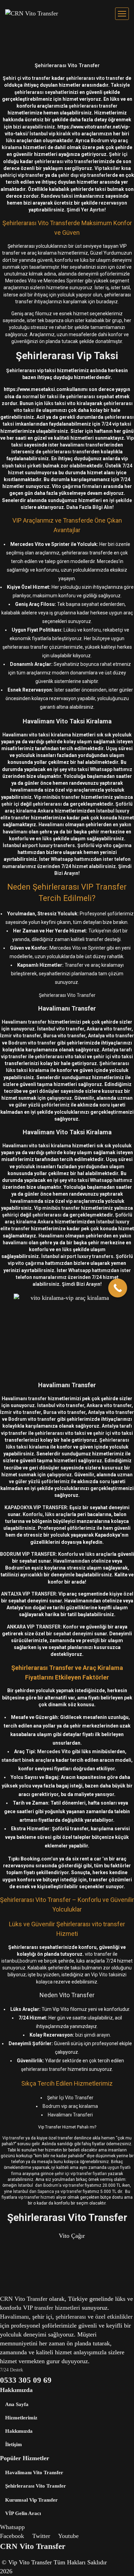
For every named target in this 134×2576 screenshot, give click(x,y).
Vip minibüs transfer (57, 797)
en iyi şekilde (117, 500)
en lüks (44, 839)
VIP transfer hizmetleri (52, 2308)
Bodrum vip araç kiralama (70, 2106)
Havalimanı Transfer (67, 1008)
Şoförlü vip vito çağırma (104, 845)
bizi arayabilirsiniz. (35, 127)
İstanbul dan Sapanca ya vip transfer (47, 2192)
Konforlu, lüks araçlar (47, 1514)
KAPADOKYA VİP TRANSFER (36, 1507)
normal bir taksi (40, 396)
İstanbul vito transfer (61, 1029)
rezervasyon (113, 203)
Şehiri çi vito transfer (27, 78)
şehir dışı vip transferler (85, 175)
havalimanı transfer (82, 445)
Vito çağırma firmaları (77, 486)
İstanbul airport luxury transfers (39, 845)
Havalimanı (51, 825)
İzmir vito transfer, (21, 1036)
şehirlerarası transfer (93, 106)
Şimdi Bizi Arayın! (82, 1284)
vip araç (75, 790)
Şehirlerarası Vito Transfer (67, 65)
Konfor (71, 1627)
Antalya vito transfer (111, 1036)
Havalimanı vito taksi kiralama (37, 735)
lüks (11, 141)
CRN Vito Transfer (24, 2299)
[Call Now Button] (118, 1288)
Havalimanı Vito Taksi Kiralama (67, 721)
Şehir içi (118, 154)
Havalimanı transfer (24, 1022)
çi (50, 2317)
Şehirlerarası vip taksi (31, 370)
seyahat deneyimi (73, 1634)
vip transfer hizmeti (37, 2197)
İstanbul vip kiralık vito (55, 134)
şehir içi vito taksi (113, 1057)
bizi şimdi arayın (93, 2035)
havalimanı (22, 790)
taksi (100, 189)
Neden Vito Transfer (67, 1995)
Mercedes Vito (54, 1751)
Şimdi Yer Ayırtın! (86, 210)
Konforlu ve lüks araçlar (85, 1554)
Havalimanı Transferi (70, 2115)
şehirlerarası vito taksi (60, 1057)
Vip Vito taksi (105, 1975)
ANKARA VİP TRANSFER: (34, 1627)
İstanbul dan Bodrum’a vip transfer (51, 2185)
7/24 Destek (12, 2370)
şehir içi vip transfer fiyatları (81, 2174)
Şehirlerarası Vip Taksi (67, 356)
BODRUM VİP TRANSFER (28, 1554)
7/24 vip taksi (116, 424)
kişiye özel (121, 1594)
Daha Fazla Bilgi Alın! (90, 507)
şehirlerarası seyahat (90, 396)
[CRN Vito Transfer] (32, 14)
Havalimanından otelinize (82, 1561)
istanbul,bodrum (20, 1961)
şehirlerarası (47, 804)
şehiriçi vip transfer (22, 175)
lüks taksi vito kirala (67, 403)
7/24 (125, 479)
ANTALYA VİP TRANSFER (29, 1594)
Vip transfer (14, 2138)
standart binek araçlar (27, 1760)
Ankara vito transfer (109, 1029)
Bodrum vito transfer (32, 1043)
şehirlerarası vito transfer (95, 78)
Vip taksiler (107, 168)
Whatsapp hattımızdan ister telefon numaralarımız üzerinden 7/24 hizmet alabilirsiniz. (73, 1277)
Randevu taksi (57, 196)
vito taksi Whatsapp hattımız (100, 769)
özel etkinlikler (114, 2317)
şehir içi (10, 804)
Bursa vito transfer (64, 1036)
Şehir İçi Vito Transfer (70, 2098)
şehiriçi (10, 1215)
